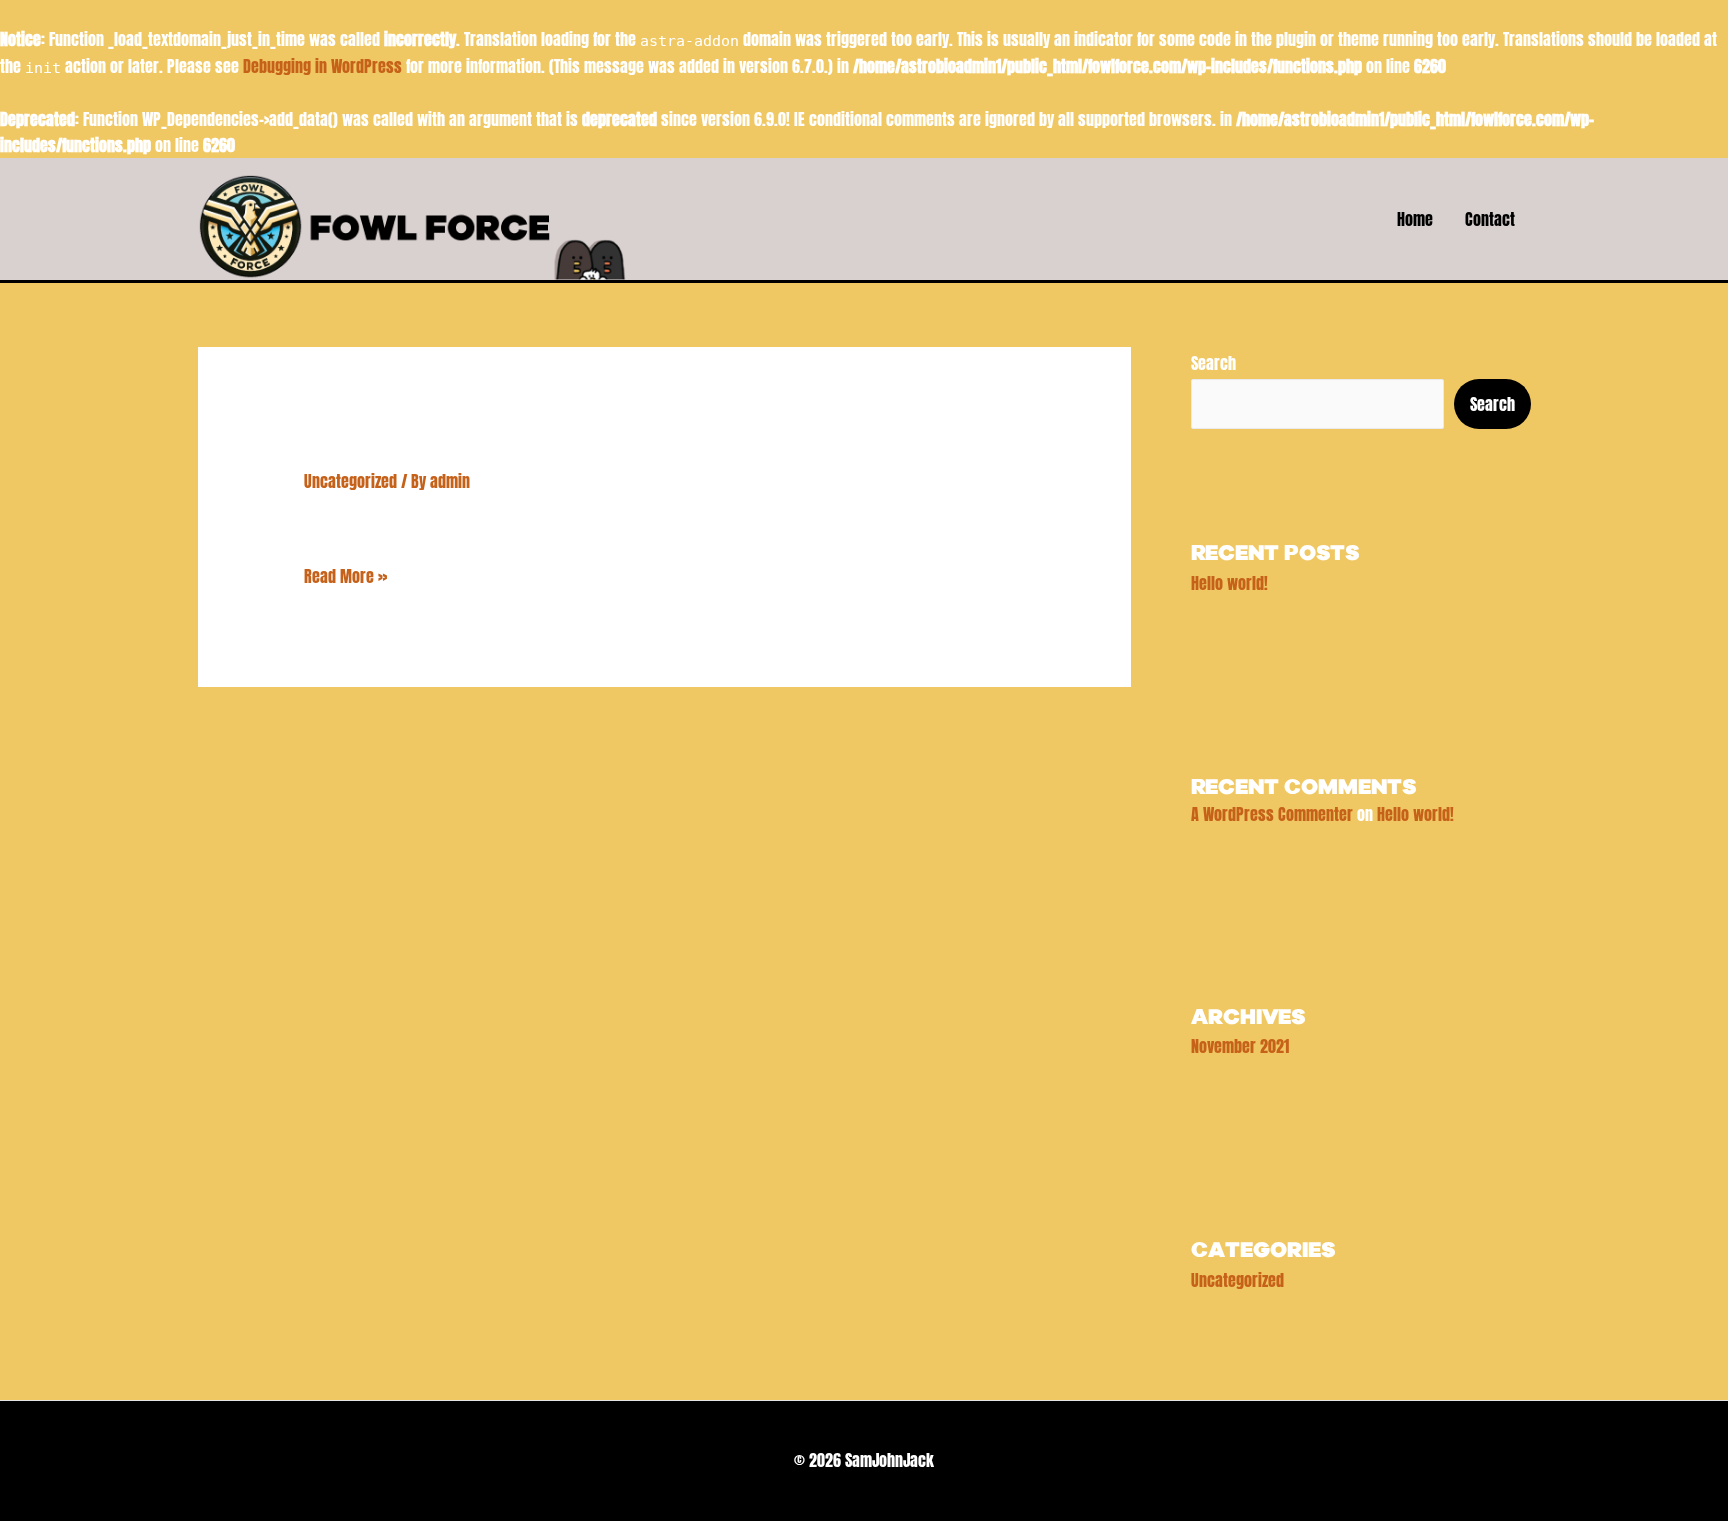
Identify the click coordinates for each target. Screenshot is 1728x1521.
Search (1213, 363)
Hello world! (401, 448)
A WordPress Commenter (1272, 814)
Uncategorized (350, 481)
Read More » (345, 575)
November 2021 (1240, 1046)
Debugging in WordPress (322, 66)
